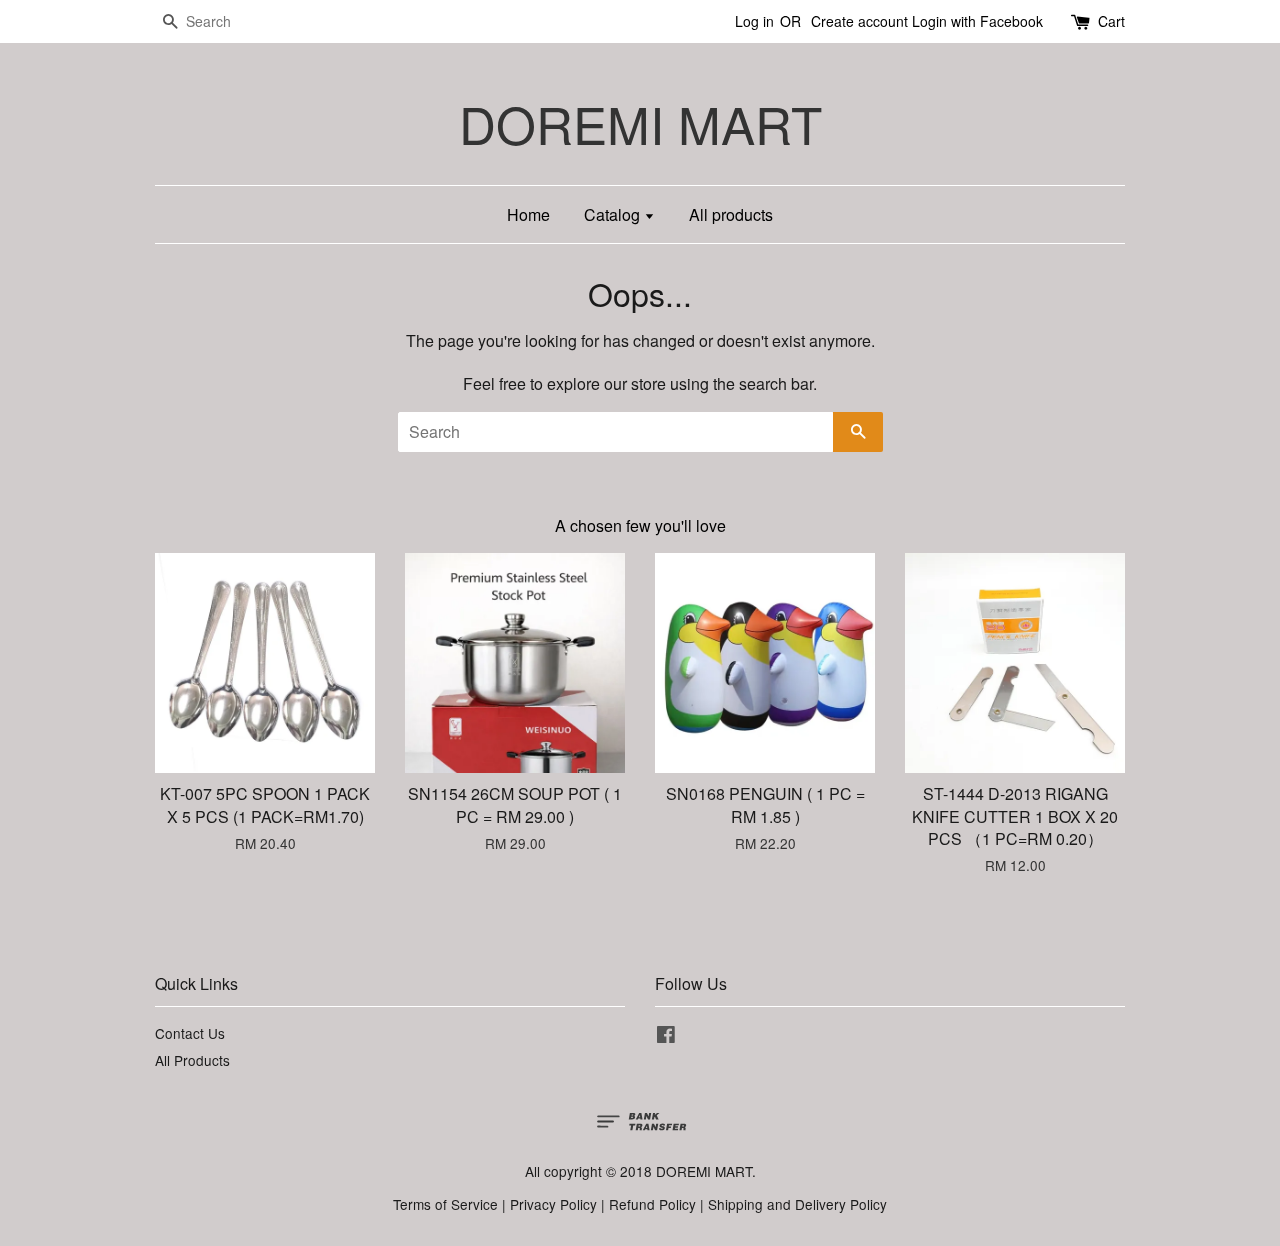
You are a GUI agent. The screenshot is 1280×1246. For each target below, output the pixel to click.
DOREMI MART (640, 123)
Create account (859, 21)
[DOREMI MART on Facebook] (666, 1037)
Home (528, 214)
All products (731, 214)
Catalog (614, 214)
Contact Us (190, 1033)
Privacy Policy (553, 1204)
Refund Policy (652, 1204)
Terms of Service (445, 1204)
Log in (754, 21)
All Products (192, 1060)
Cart (1111, 21)
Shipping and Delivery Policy (797, 1204)
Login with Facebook (977, 21)
